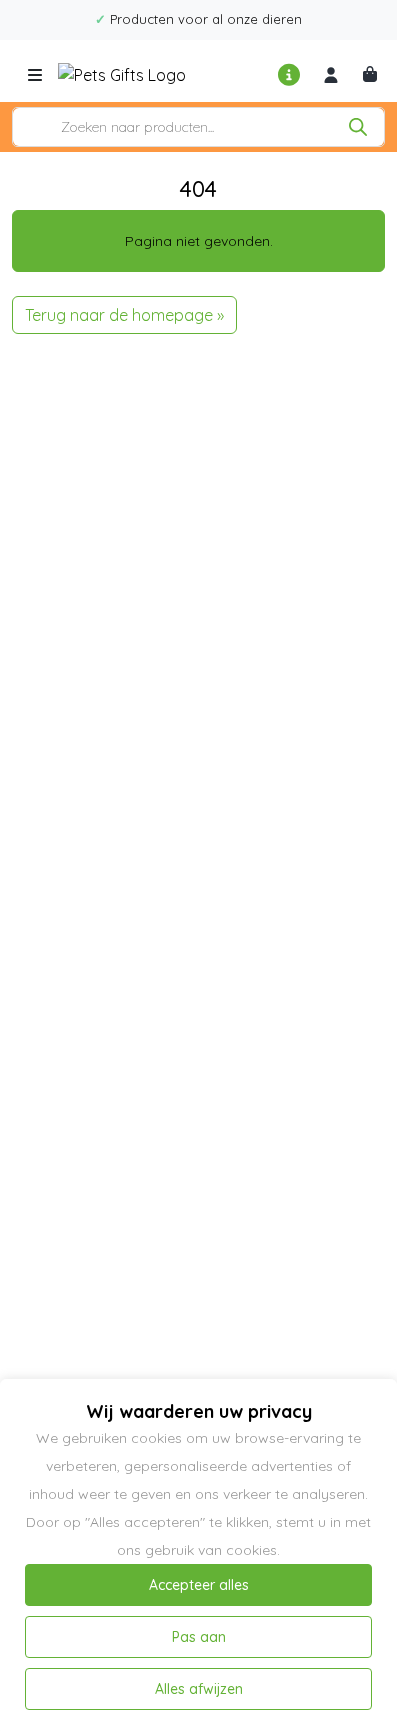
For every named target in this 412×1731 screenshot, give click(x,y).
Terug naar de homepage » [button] (124, 315)
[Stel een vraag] (290, 75)
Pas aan (199, 1637)
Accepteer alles (199, 1585)
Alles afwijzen (199, 1689)
